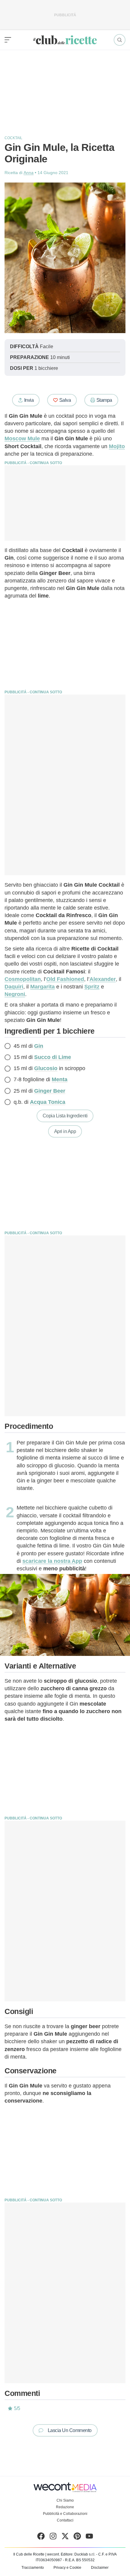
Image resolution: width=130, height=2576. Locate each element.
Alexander (103, 979)
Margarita (42, 987)
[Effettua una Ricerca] (120, 40)
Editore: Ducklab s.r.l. (78, 2554)
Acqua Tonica (48, 1102)
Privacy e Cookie (67, 2568)
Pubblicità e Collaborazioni (65, 2514)
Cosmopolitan (23, 979)
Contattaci (65, 2520)
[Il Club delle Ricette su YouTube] (89, 2537)
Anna (29, 173)
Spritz (92, 987)
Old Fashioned (65, 979)
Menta (60, 1079)
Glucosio (46, 1068)
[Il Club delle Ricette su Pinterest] (77, 2537)
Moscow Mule (22, 439)
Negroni (15, 994)
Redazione (65, 2507)
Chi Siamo (65, 2500)
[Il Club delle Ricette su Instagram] (53, 2537)
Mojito (117, 446)
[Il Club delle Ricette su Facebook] (41, 2537)
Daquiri (14, 987)
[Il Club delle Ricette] (65, 40)
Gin (39, 1046)
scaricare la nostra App (52, 1561)
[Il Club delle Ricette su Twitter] (65, 2537)
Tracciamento (33, 2568)
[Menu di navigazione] (8, 40)
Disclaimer (100, 2568)
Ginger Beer (50, 1091)
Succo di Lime (53, 1057)
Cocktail (13, 138)
